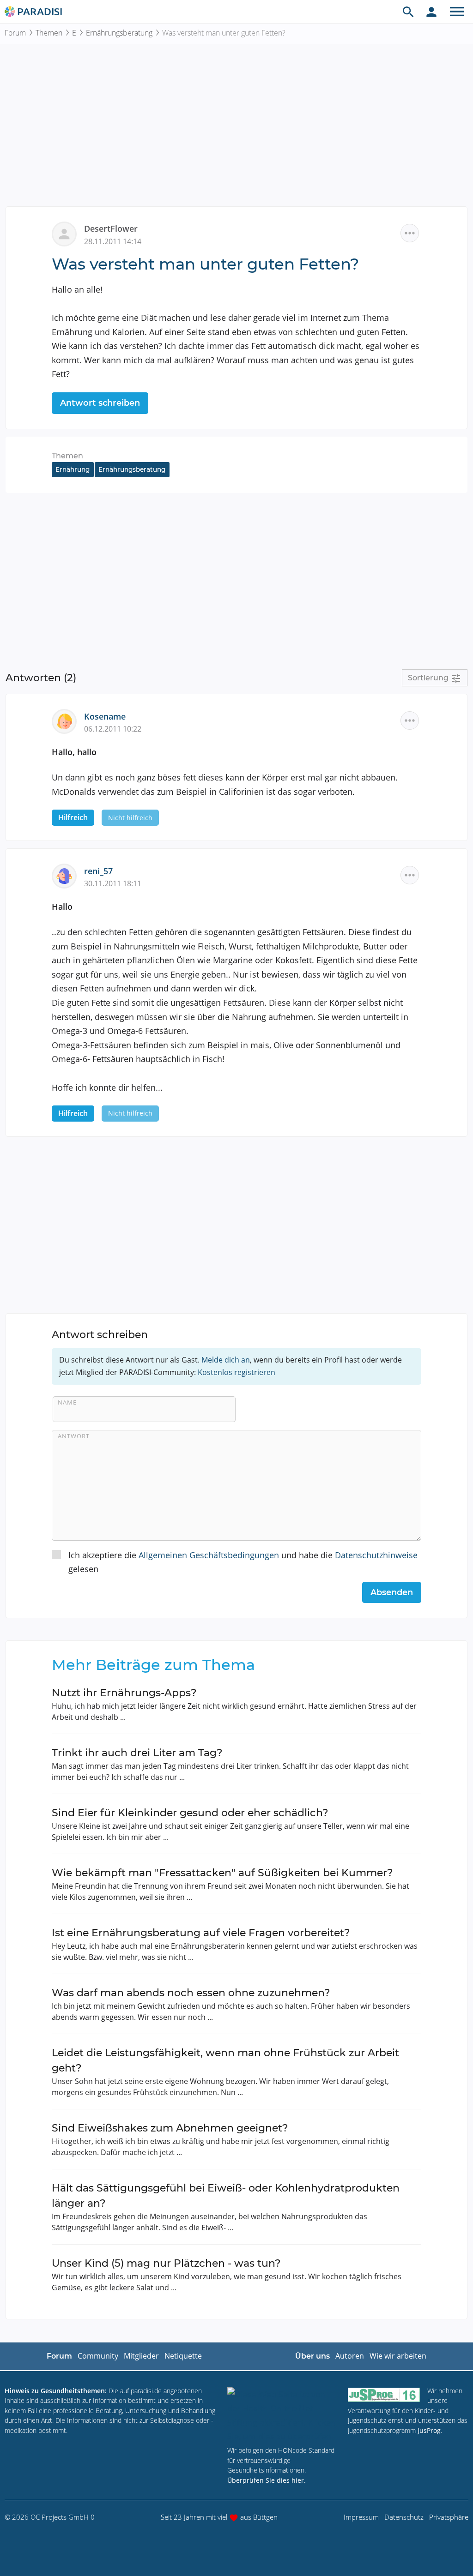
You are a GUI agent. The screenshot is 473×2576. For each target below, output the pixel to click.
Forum (15, 33)
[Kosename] (68, 721)
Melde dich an (226, 1360)
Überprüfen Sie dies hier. (267, 2480)
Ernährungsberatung (119, 33)
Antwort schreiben (100, 403)
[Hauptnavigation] (457, 12)
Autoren (350, 2356)
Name (67, 1402)
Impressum (361, 2517)
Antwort (74, 1436)
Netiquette (183, 2356)
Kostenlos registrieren (236, 1372)
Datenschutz (404, 2517)
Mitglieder (141, 2356)
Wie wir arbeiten (398, 2356)
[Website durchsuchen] (408, 12)
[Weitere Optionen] (410, 233)
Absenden (392, 1592)
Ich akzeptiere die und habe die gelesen (243, 1562)
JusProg (429, 2430)
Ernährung (73, 469)
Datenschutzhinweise (376, 1555)
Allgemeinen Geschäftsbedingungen (209, 1555)
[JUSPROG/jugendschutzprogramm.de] (384, 2395)
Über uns (312, 2356)
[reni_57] (68, 875)
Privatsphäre (449, 2517)
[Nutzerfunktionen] (431, 12)
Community (98, 2356)
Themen (49, 33)
